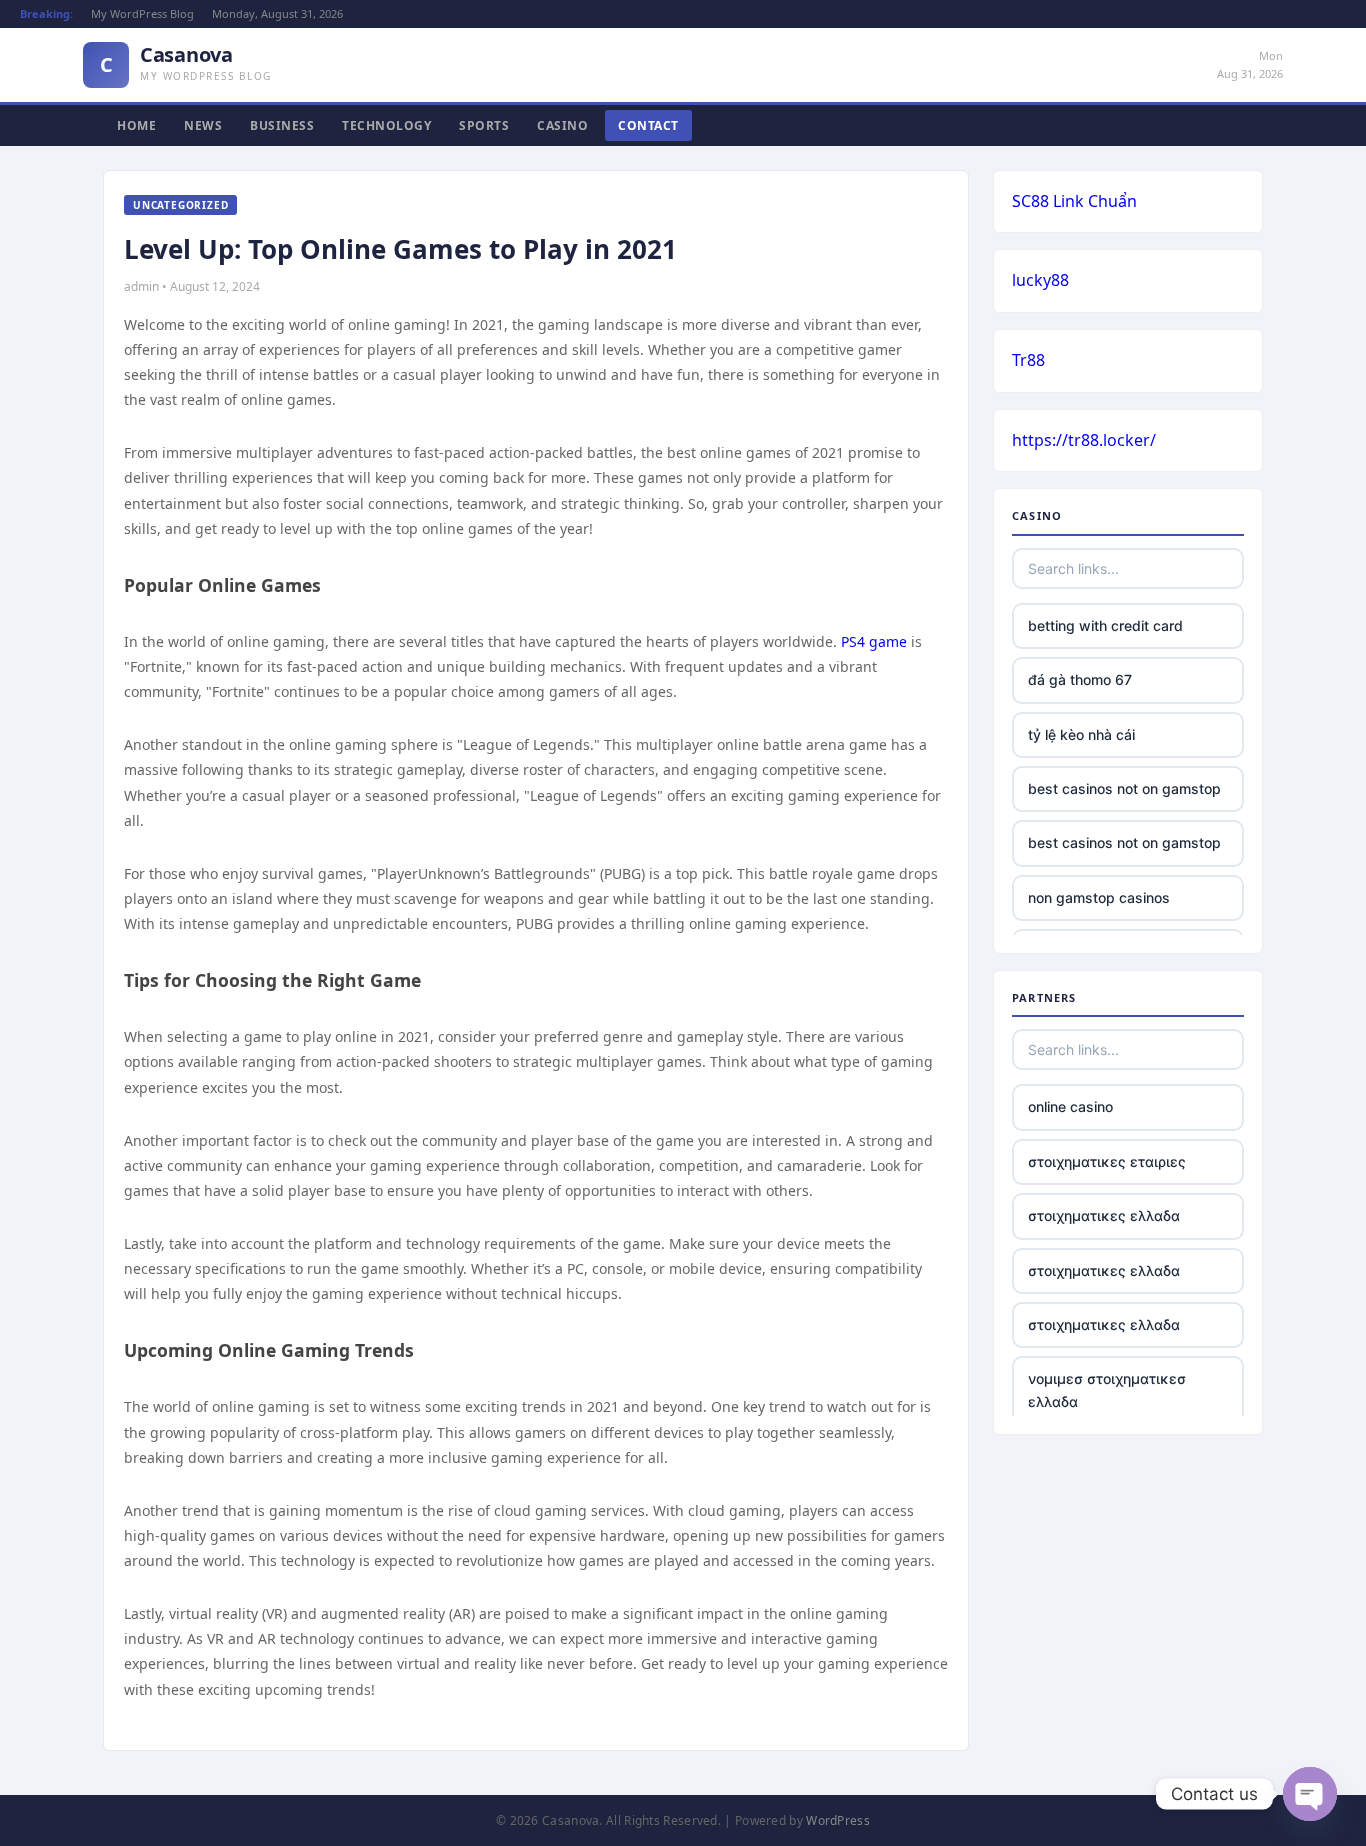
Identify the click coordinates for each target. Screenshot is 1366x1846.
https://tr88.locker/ (1084, 440)
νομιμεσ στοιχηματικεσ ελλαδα (1107, 1389)
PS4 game (874, 641)
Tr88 (1028, 360)
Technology (386, 125)
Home (136, 125)
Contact (648, 125)
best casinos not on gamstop (1124, 788)
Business (282, 125)
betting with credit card (1105, 625)
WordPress (838, 1820)
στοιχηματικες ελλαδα (1104, 1215)
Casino (562, 125)
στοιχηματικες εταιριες (1107, 1161)
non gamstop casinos (1099, 897)
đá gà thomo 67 (1080, 679)
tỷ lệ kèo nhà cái (1081, 734)
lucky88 (1040, 280)
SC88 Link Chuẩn (1074, 201)
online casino (1070, 1106)
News (203, 125)
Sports (484, 125)
